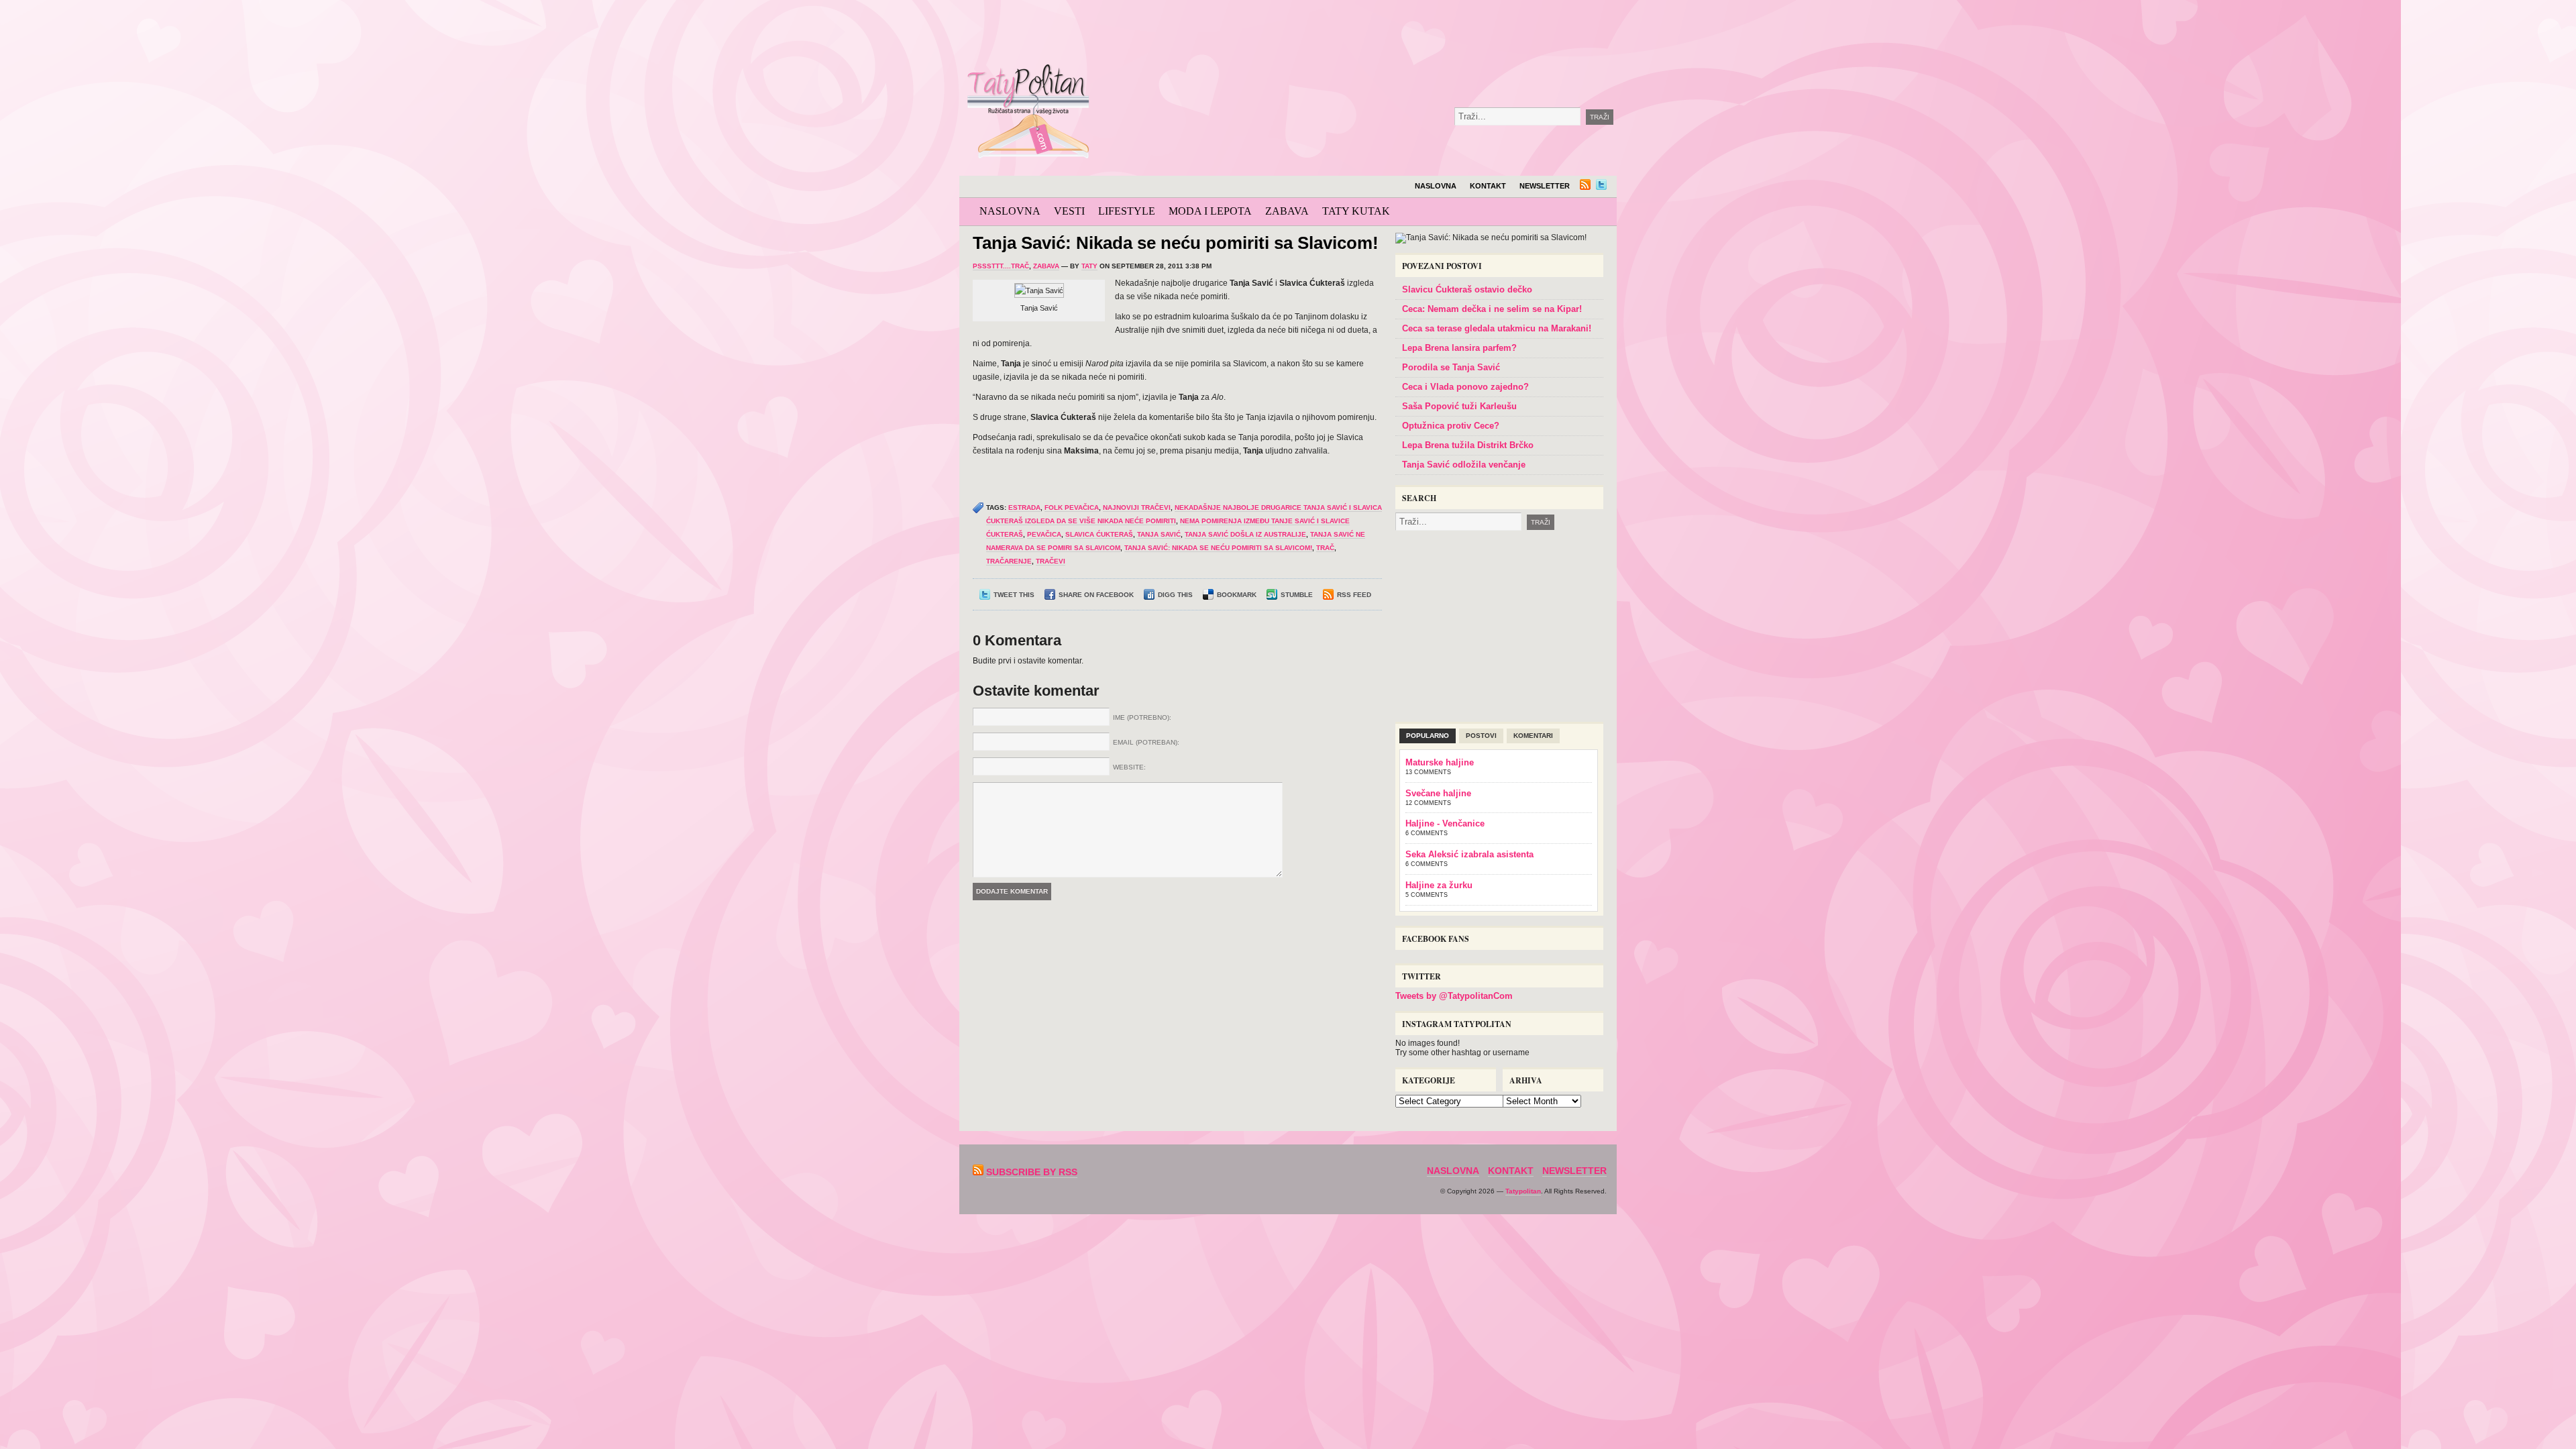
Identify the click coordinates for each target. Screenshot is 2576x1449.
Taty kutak (1356, 211)
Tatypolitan (1523, 1191)
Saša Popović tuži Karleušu (1459, 406)
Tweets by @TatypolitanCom (1454, 996)
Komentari (1533, 736)
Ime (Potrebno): (1142, 717)
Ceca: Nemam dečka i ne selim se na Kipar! (1492, 309)
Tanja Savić (1159, 534)
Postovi (1481, 736)
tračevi (1051, 561)
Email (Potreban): (1146, 742)
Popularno (1428, 736)
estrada (1024, 507)
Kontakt (1488, 186)
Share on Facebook (1096, 595)
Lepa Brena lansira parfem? (1459, 348)
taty (1089, 266)
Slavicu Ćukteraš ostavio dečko (1467, 289)
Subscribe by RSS (1032, 1172)
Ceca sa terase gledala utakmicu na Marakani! (1497, 328)
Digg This (1175, 595)
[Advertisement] (1405, 34)
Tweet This (1014, 595)
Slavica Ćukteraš (1099, 534)
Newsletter (1545, 186)
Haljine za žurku (1439, 885)
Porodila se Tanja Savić (1451, 367)
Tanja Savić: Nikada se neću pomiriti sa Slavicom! (1176, 243)
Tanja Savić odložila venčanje (1464, 465)
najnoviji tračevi (1137, 507)
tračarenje (1009, 561)
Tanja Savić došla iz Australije (1245, 534)
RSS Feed (1354, 595)
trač (1325, 548)
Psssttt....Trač (1001, 266)
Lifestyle (1127, 211)
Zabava (1287, 211)
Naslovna (1436, 186)
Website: (1129, 767)
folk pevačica (1072, 507)
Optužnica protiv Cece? (1451, 426)
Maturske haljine (1440, 762)
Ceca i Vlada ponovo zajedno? (1465, 387)
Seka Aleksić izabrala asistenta (1469, 854)
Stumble (1297, 595)
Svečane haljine (1438, 793)
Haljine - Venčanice (1445, 823)
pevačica (1044, 534)
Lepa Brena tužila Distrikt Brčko (1468, 445)
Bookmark (1237, 595)
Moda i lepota (1210, 211)
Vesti (1069, 211)
